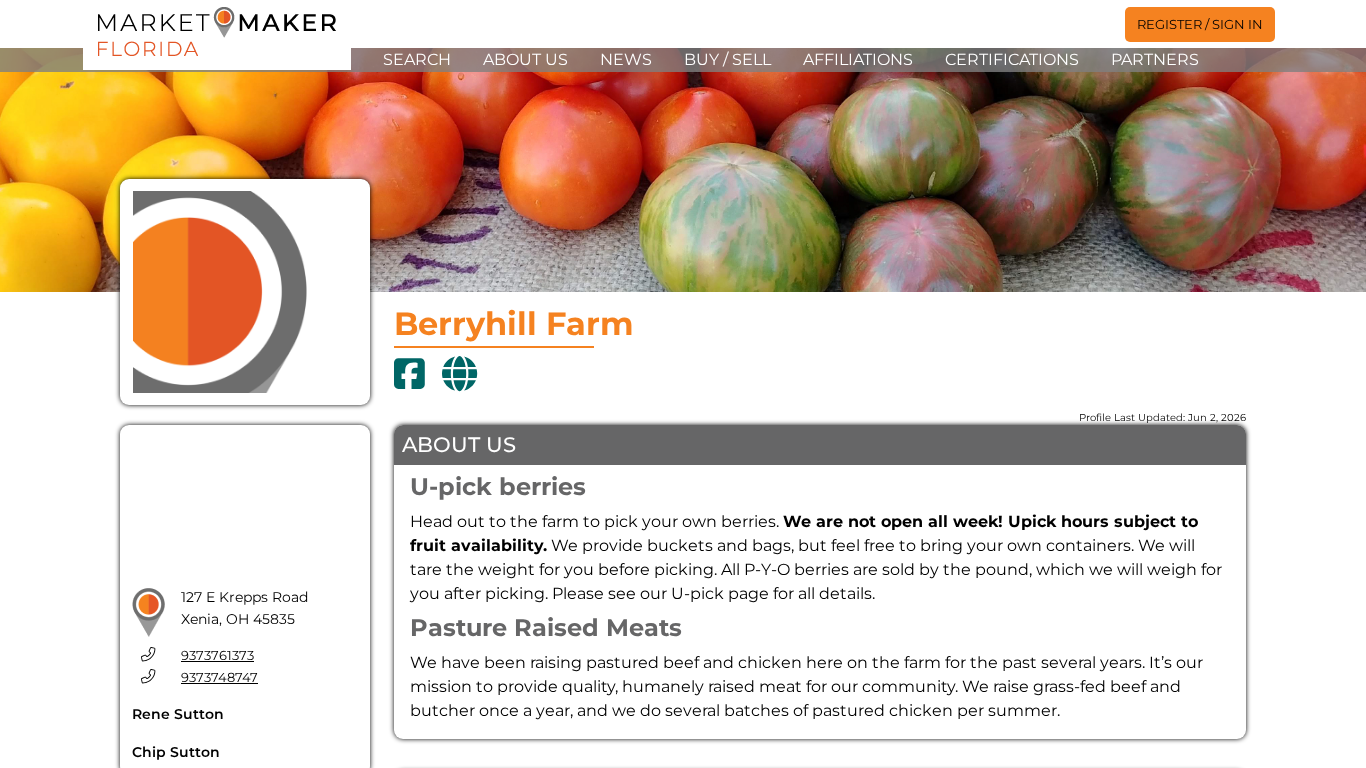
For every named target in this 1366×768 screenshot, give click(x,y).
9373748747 (219, 677)
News (626, 59)
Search (417, 59)
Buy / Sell (727, 59)
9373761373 (217, 655)
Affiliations (858, 59)
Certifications (1012, 59)
